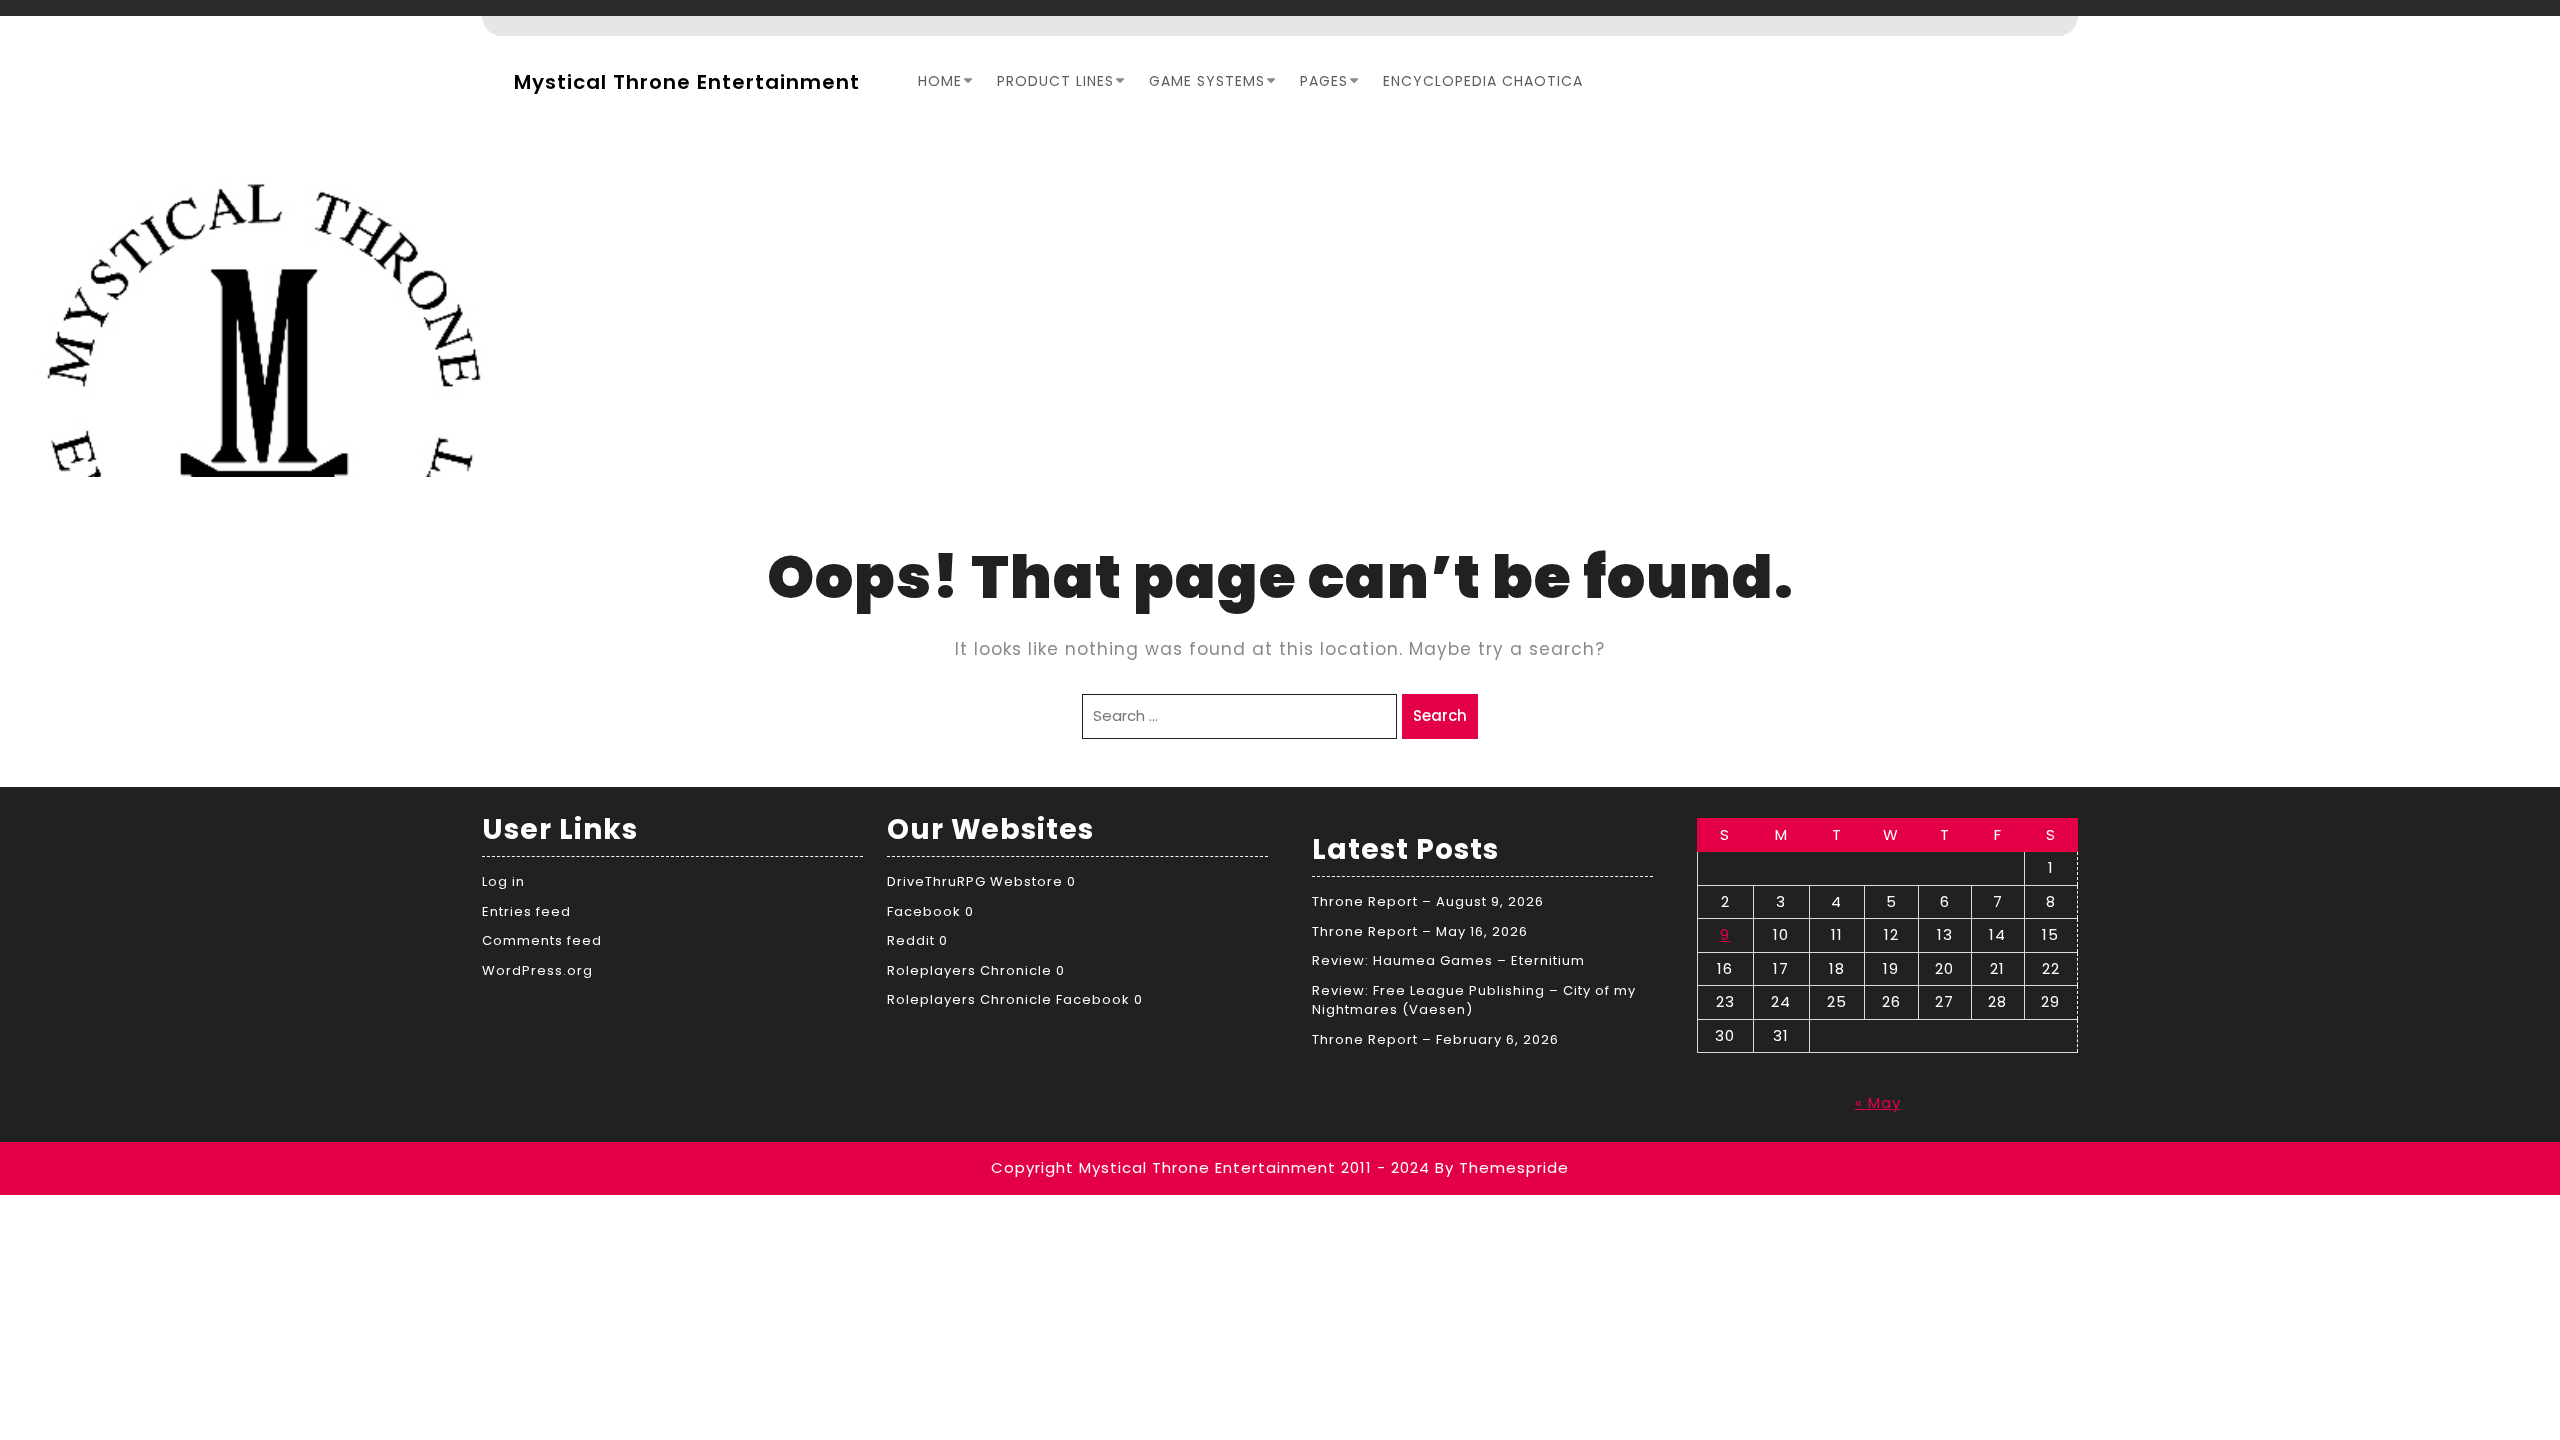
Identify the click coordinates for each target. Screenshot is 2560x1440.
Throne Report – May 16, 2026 (1420, 931)
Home (940, 81)
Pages (1324, 81)
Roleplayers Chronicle (969, 970)
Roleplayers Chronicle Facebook (1008, 999)
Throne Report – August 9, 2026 (1428, 901)
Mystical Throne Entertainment (687, 82)
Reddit (911, 940)
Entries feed (526, 911)
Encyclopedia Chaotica (1483, 81)
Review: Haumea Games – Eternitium (1448, 960)
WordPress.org (537, 970)
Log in (503, 881)
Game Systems (1207, 81)
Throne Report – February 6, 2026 (1435, 1039)
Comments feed (542, 940)
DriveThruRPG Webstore (975, 881)
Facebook (924, 911)
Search (1440, 715)
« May (1878, 1102)
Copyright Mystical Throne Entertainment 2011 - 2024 (1210, 1167)
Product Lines (1055, 81)
